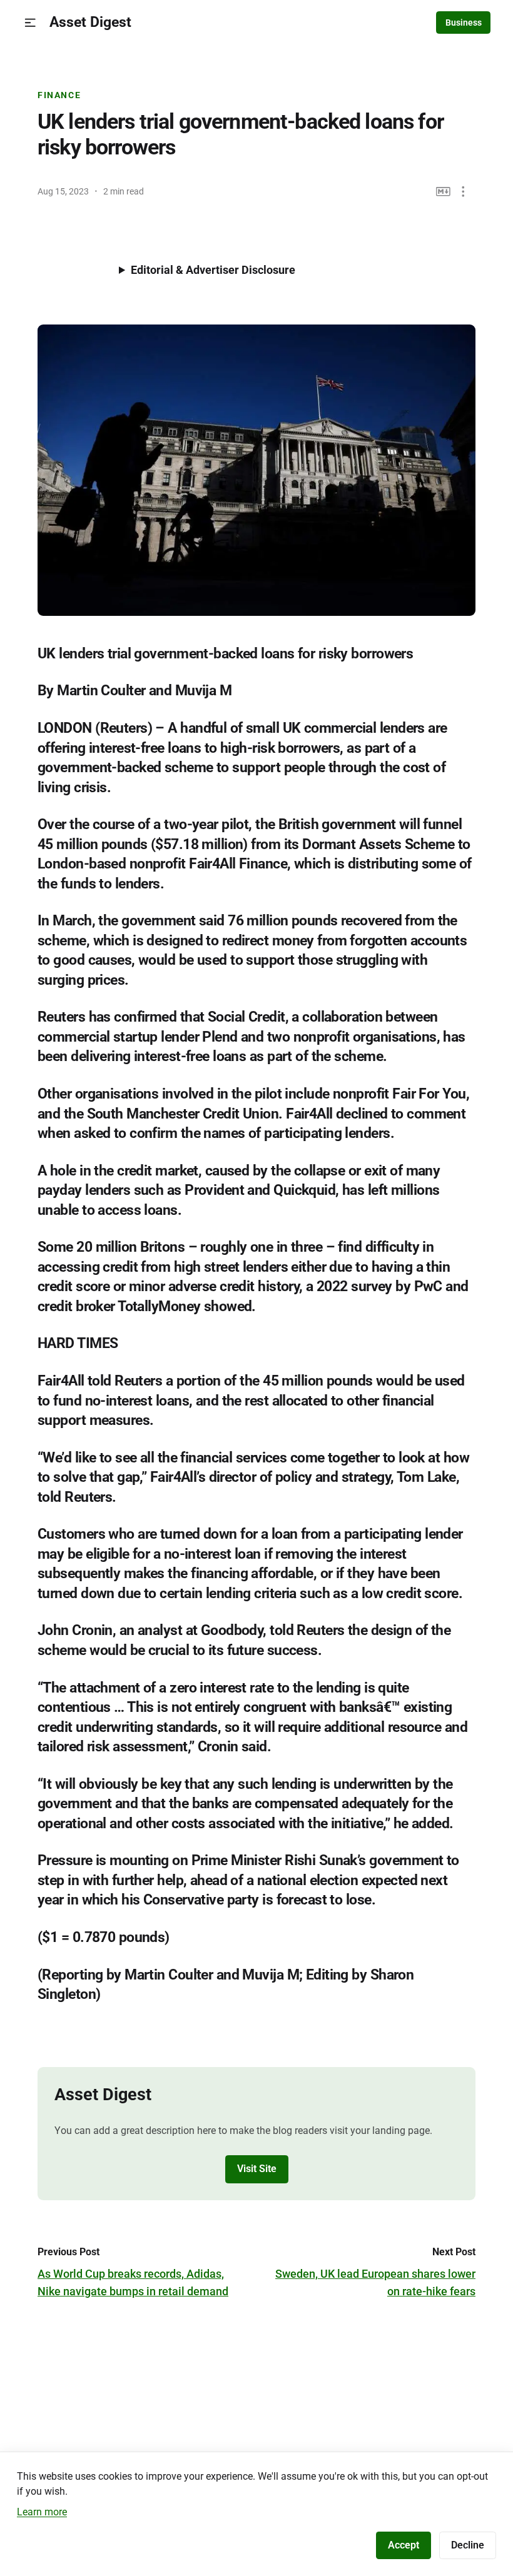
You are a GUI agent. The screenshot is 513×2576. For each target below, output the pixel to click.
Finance (59, 95)
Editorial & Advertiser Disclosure (213, 270)
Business (464, 23)
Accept (404, 2545)
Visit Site (257, 2169)
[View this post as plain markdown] (443, 192)
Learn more (42, 2512)
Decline (468, 2545)
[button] (30, 23)
